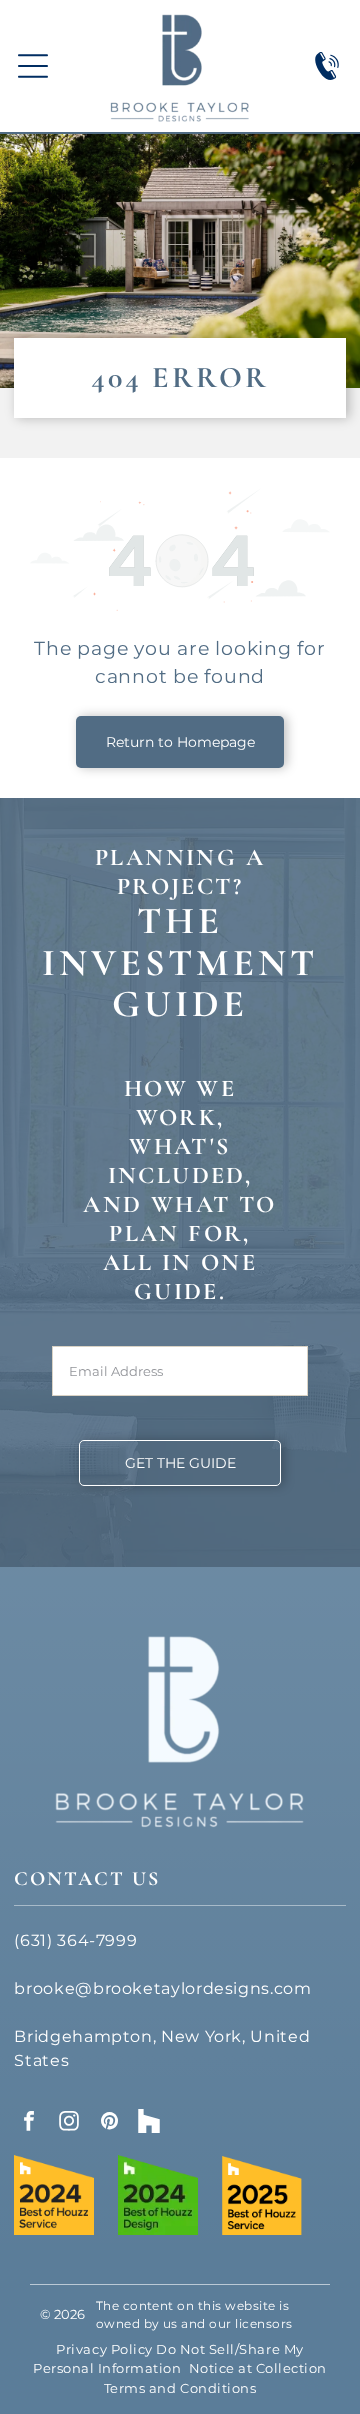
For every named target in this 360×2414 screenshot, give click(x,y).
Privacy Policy (104, 2349)
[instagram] (69, 2123)
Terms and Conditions (180, 2388)
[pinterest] (109, 2123)
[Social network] (149, 2123)
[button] (180, 1463)
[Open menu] (33, 66)
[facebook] (29, 2123)
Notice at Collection (258, 2368)
